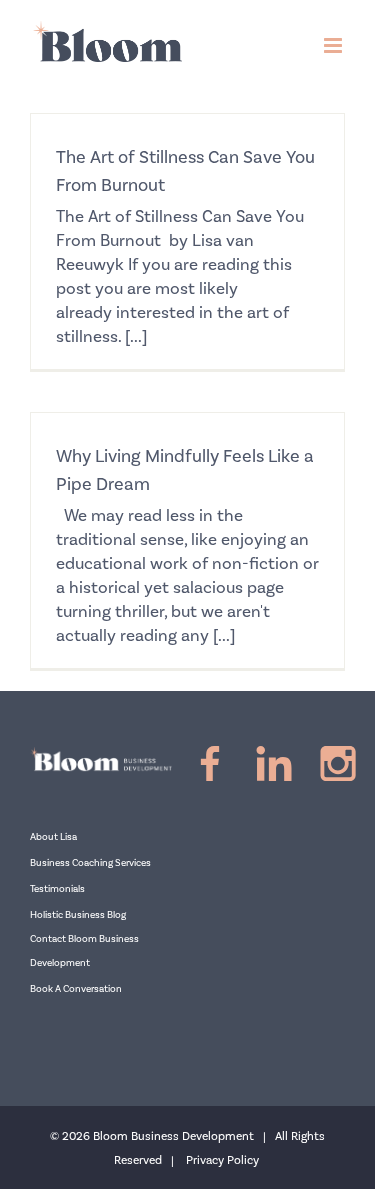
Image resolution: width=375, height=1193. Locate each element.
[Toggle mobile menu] (334, 45)
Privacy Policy (222, 1160)
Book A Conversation (76, 989)
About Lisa (53, 837)
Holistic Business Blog (78, 915)
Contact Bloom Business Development (84, 951)
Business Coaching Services (90, 863)
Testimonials (57, 889)
